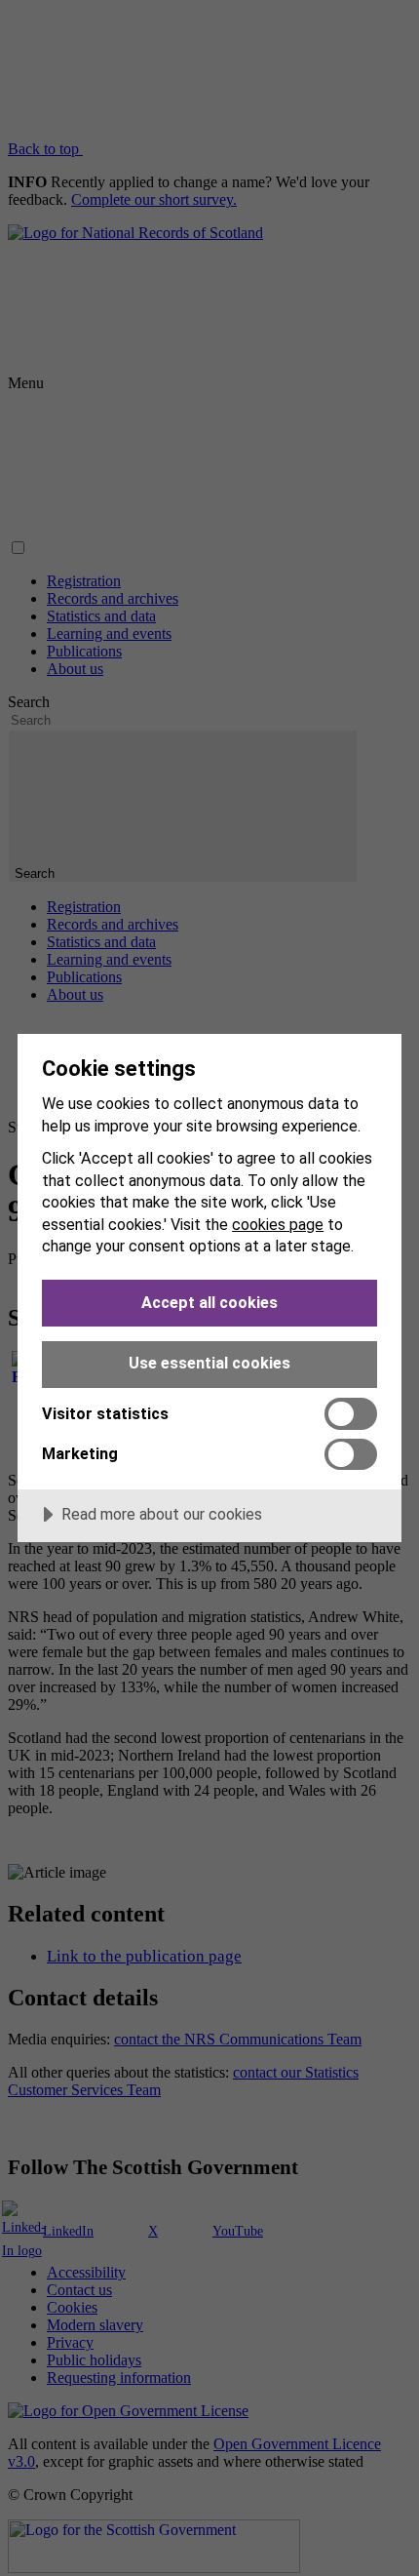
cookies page (278, 1225)
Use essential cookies (209, 1363)
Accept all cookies (209, 1303)
